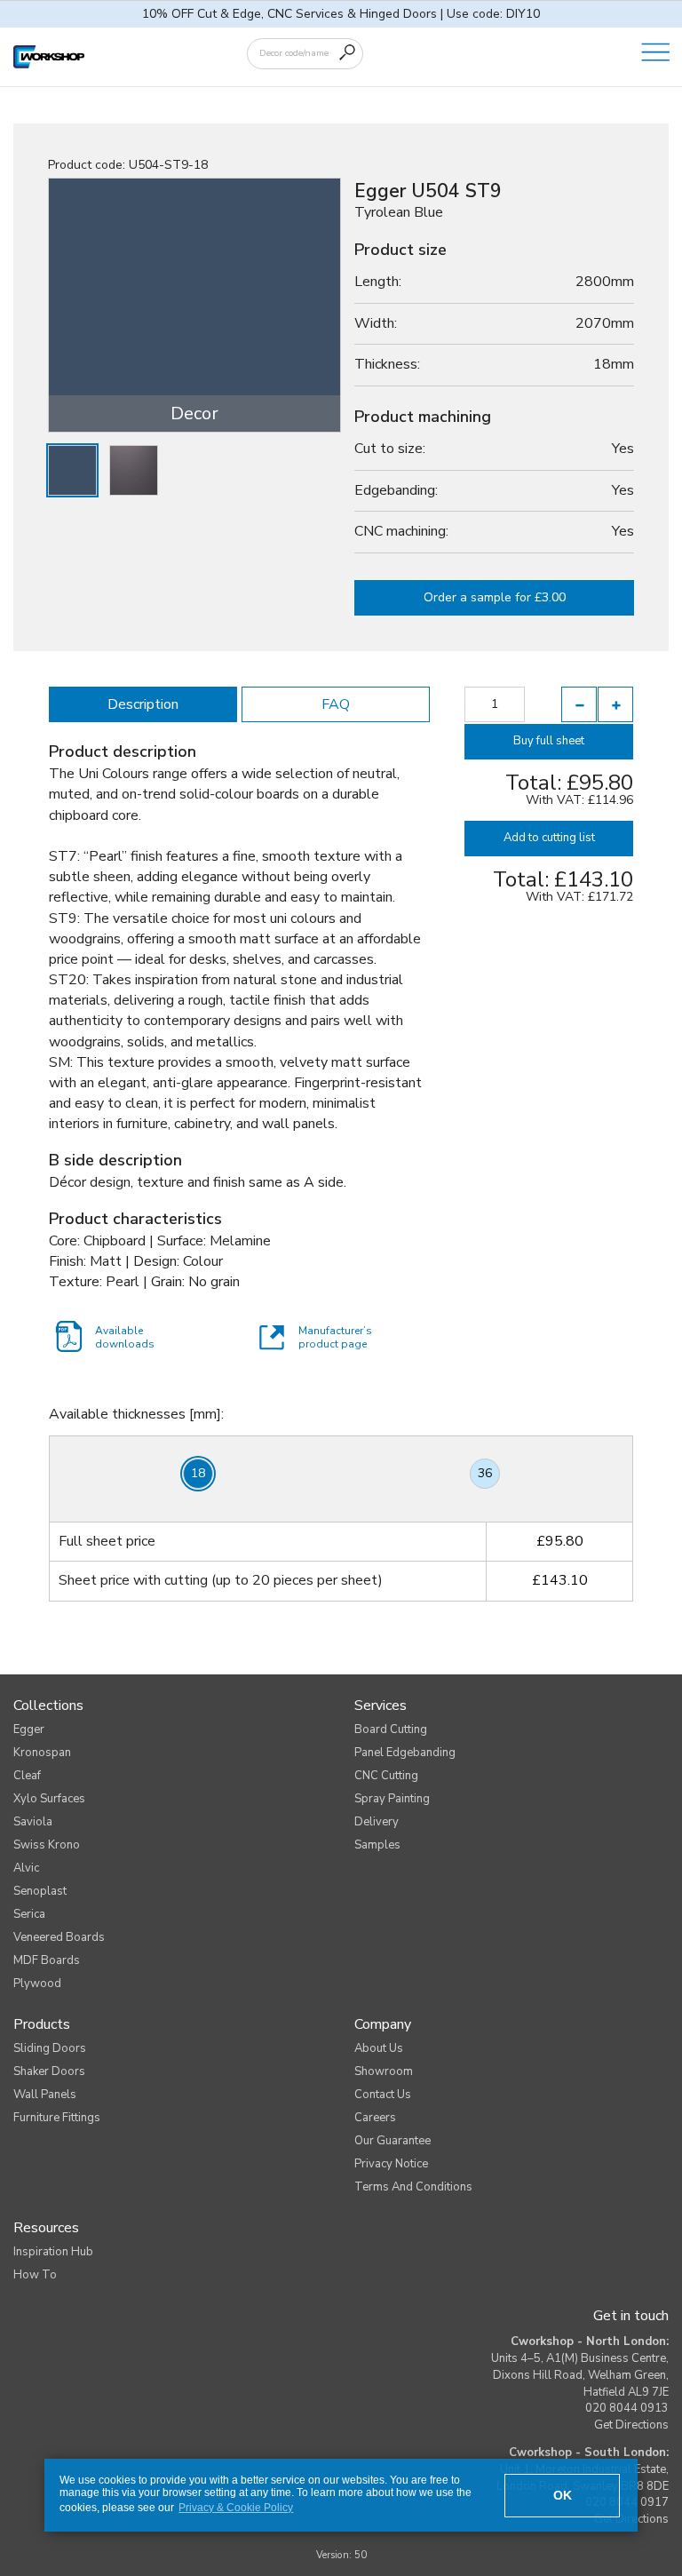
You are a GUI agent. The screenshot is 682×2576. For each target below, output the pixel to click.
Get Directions (631, 2425)
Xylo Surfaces (49, 1799)
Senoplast (40, 1891)
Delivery (377, 1822)
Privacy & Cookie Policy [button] (236, 2508)
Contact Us (383, 2095)
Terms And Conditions (413, 2187)
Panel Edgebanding (405, 1753)
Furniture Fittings (57, 2118)
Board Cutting (391, 1729)
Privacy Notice (391, 2164)
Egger (29, 1729)
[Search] (347, 52)
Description (143, 704)
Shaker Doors (49, 2071)
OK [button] (563, 2495)
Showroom (384, 2071)
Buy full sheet (549, 741)
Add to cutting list (549, 838)
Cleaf (27, 1776)
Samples (377, 1845)
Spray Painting (392, 1799)
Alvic (26, 1868)
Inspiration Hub (53, 2252)
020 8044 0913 (627, 2408)
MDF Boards (47, 1960)
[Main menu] (655, 53)
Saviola (33, 1822)
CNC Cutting (386, 1776)
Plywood (37, 1984)
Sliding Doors (50, 2048)
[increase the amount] (615, 704)
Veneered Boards (59, 1937)
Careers (375, 2118)
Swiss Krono (47, 1845)
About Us (379, 2048)
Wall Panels (45, 2095)
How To (35, 2275)
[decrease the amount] (579, 704)
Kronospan (42, 1753)
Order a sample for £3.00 (495, 597)
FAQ (336, 704)
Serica (29, 1914)
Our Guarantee (393, 2141)
